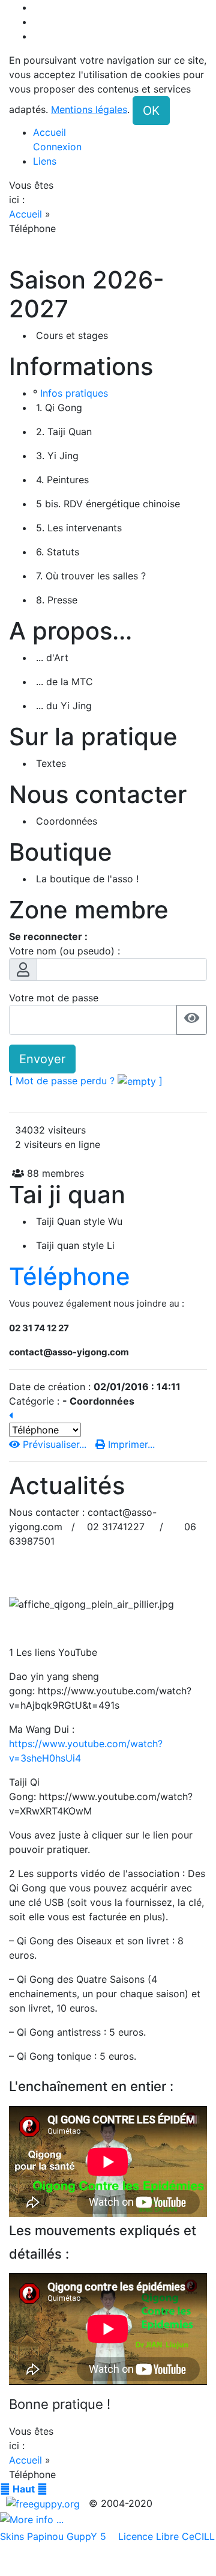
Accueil (27, 214)
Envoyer (42, 1059)
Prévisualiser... (55, 1444)
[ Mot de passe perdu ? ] (86, 1081)
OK (151, 111)
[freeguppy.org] (44, 2503)
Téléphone (70, 1276)
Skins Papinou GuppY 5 (56, 2536)
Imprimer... (130, 1444)
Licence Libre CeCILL (165, 2536)
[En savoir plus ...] (33, 2518)
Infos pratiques (74, 393)
